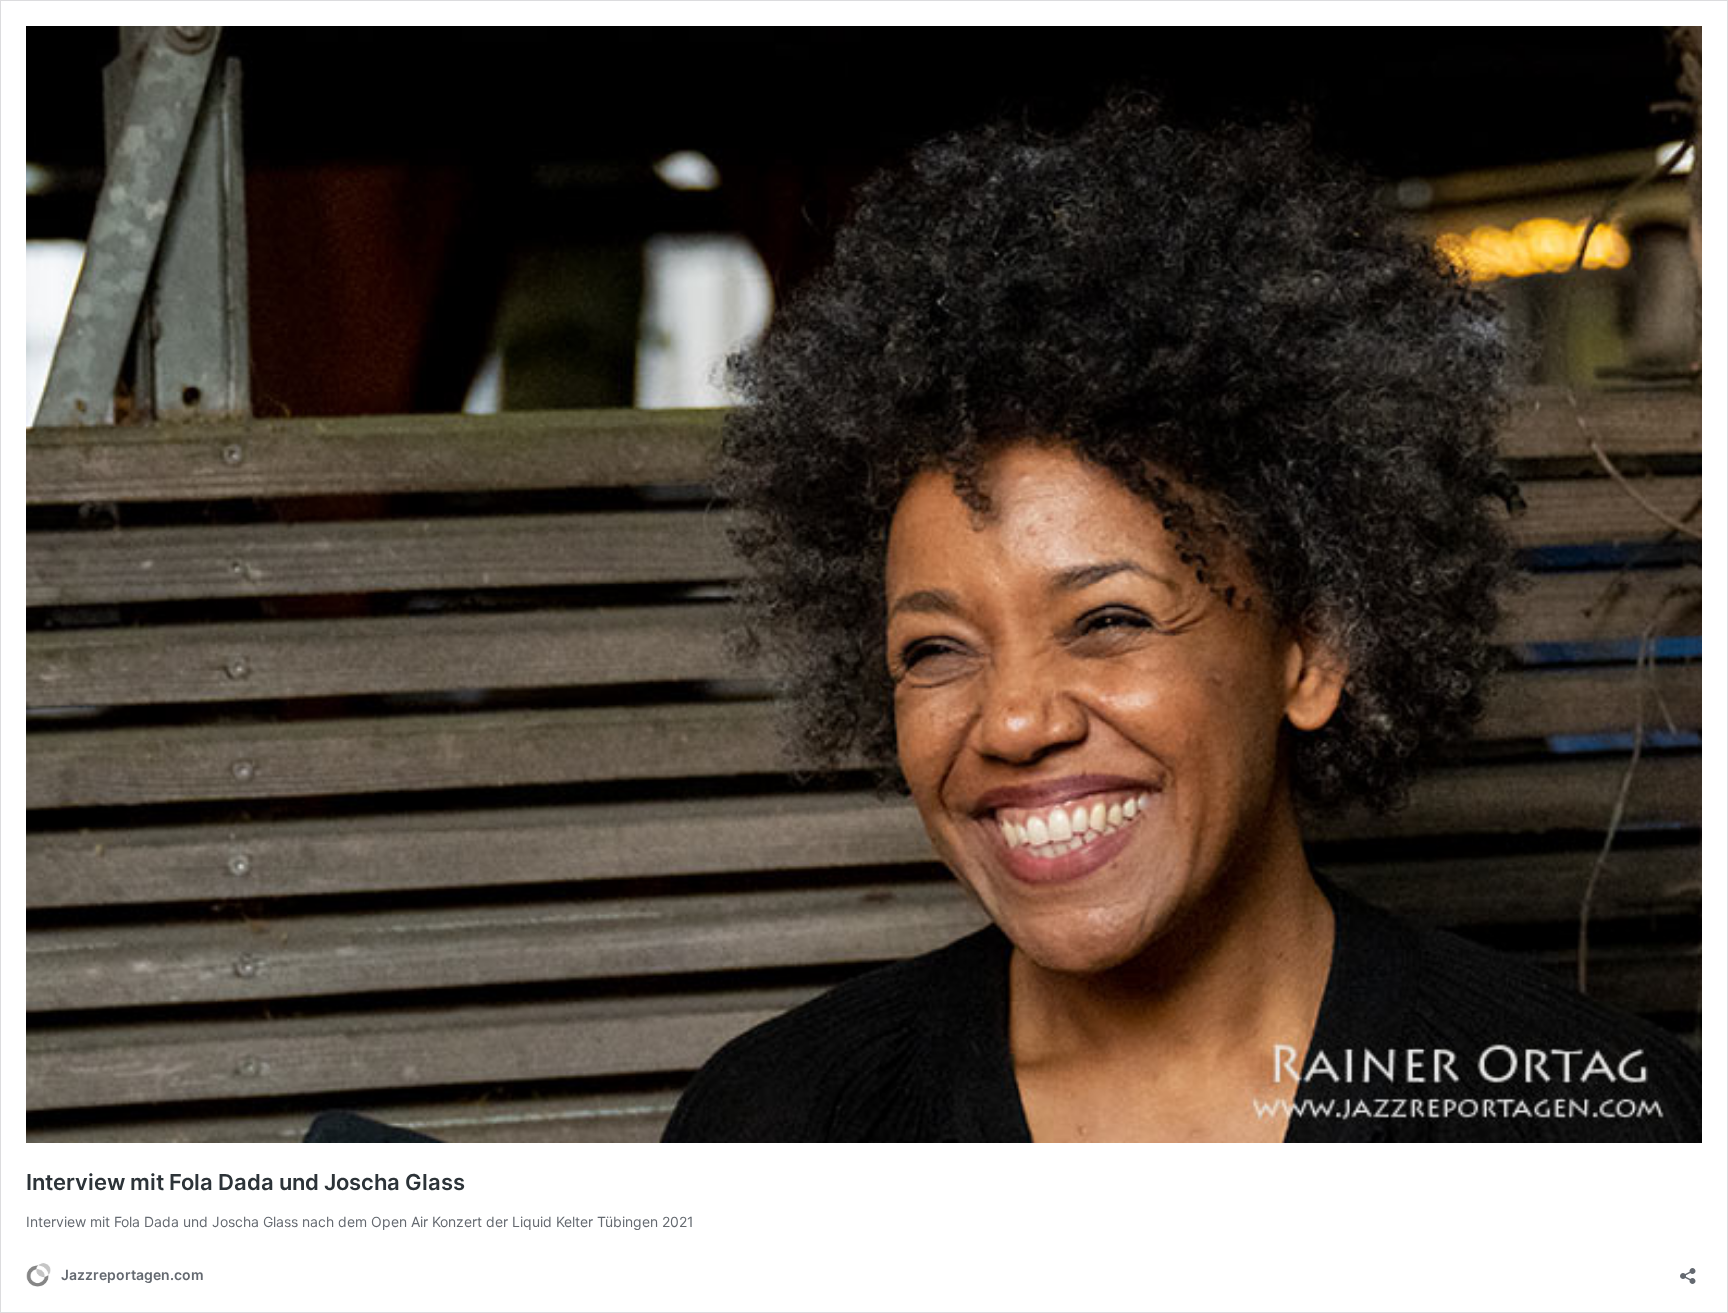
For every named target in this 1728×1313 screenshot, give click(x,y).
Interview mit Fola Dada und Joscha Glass (245, 1182)
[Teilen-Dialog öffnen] (1688, 1269)
